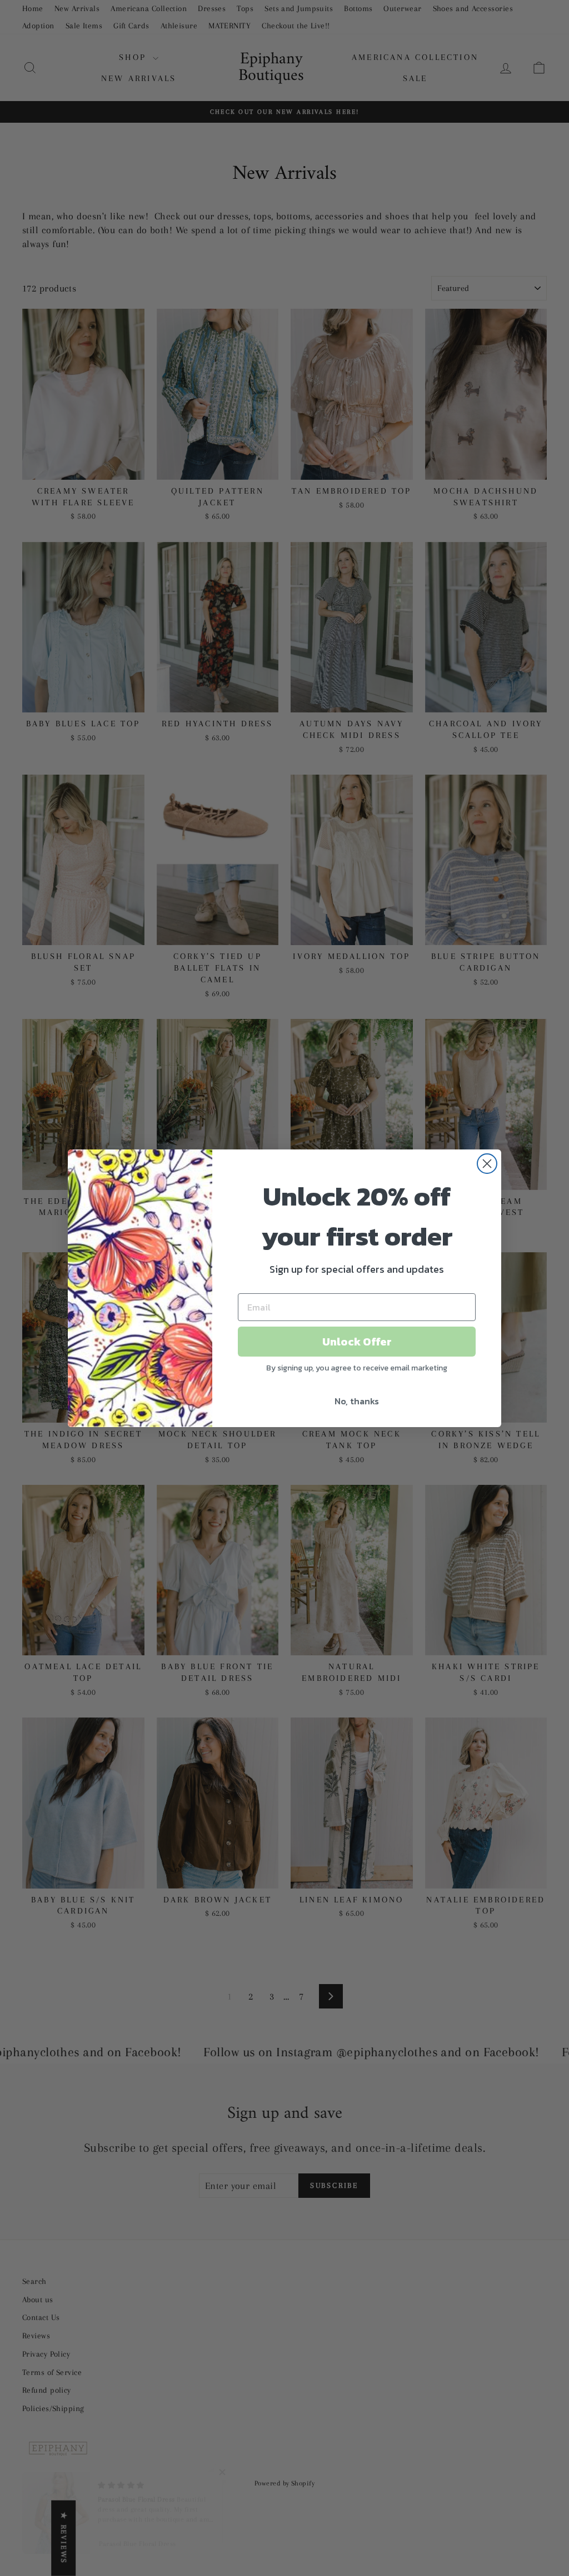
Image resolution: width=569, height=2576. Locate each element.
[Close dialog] (487, 1164)
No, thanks (357, 1401)
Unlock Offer (357, 1342)
